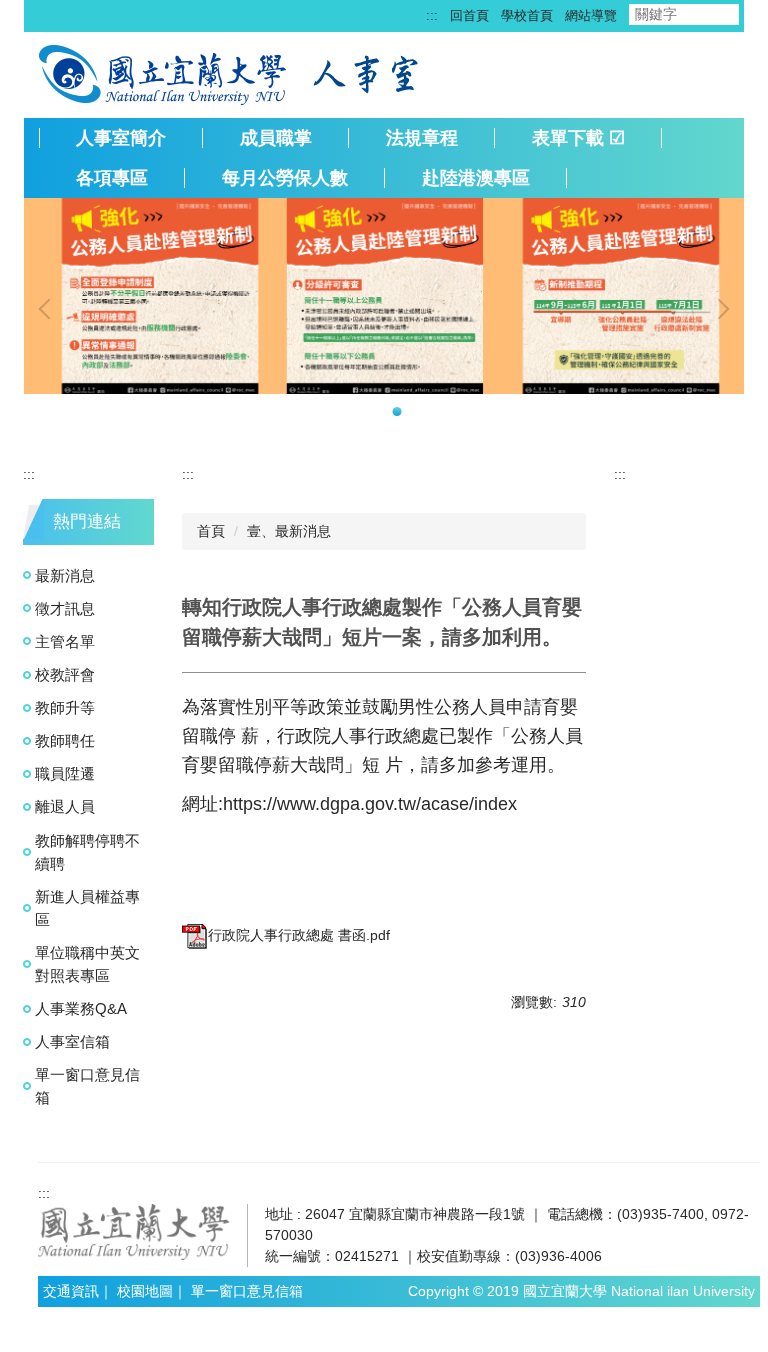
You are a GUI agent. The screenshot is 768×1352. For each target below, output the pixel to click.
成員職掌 (276, 138)
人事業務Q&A (81, 1008)
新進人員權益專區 (87, 908)
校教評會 (65, 674)
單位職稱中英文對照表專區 (87, 964)
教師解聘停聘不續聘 (87, 852)
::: (432, 15)
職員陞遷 (65, 773)
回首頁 (469, 15)
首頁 (211, 531)
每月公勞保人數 (285, 178)
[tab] (371, 411)
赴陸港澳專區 (476, 178)
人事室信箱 (72, 1041)
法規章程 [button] (422, 138)
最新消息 (65, 575)
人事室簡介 (121, 138)
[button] (49, 309)
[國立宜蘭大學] (164, 73)
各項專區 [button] (112, 178)
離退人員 (65, 806)
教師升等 (65, 707)
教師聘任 (65, 740)
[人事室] (368, 73)
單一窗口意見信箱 (87, 1086)
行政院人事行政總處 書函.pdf (299, 935)
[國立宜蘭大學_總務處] (134, 1231)
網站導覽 (591, 15)
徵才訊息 (65, 608)
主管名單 (65, 641)
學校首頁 (527, 15)
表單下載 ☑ (578, 138)
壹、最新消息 (289, 531)
